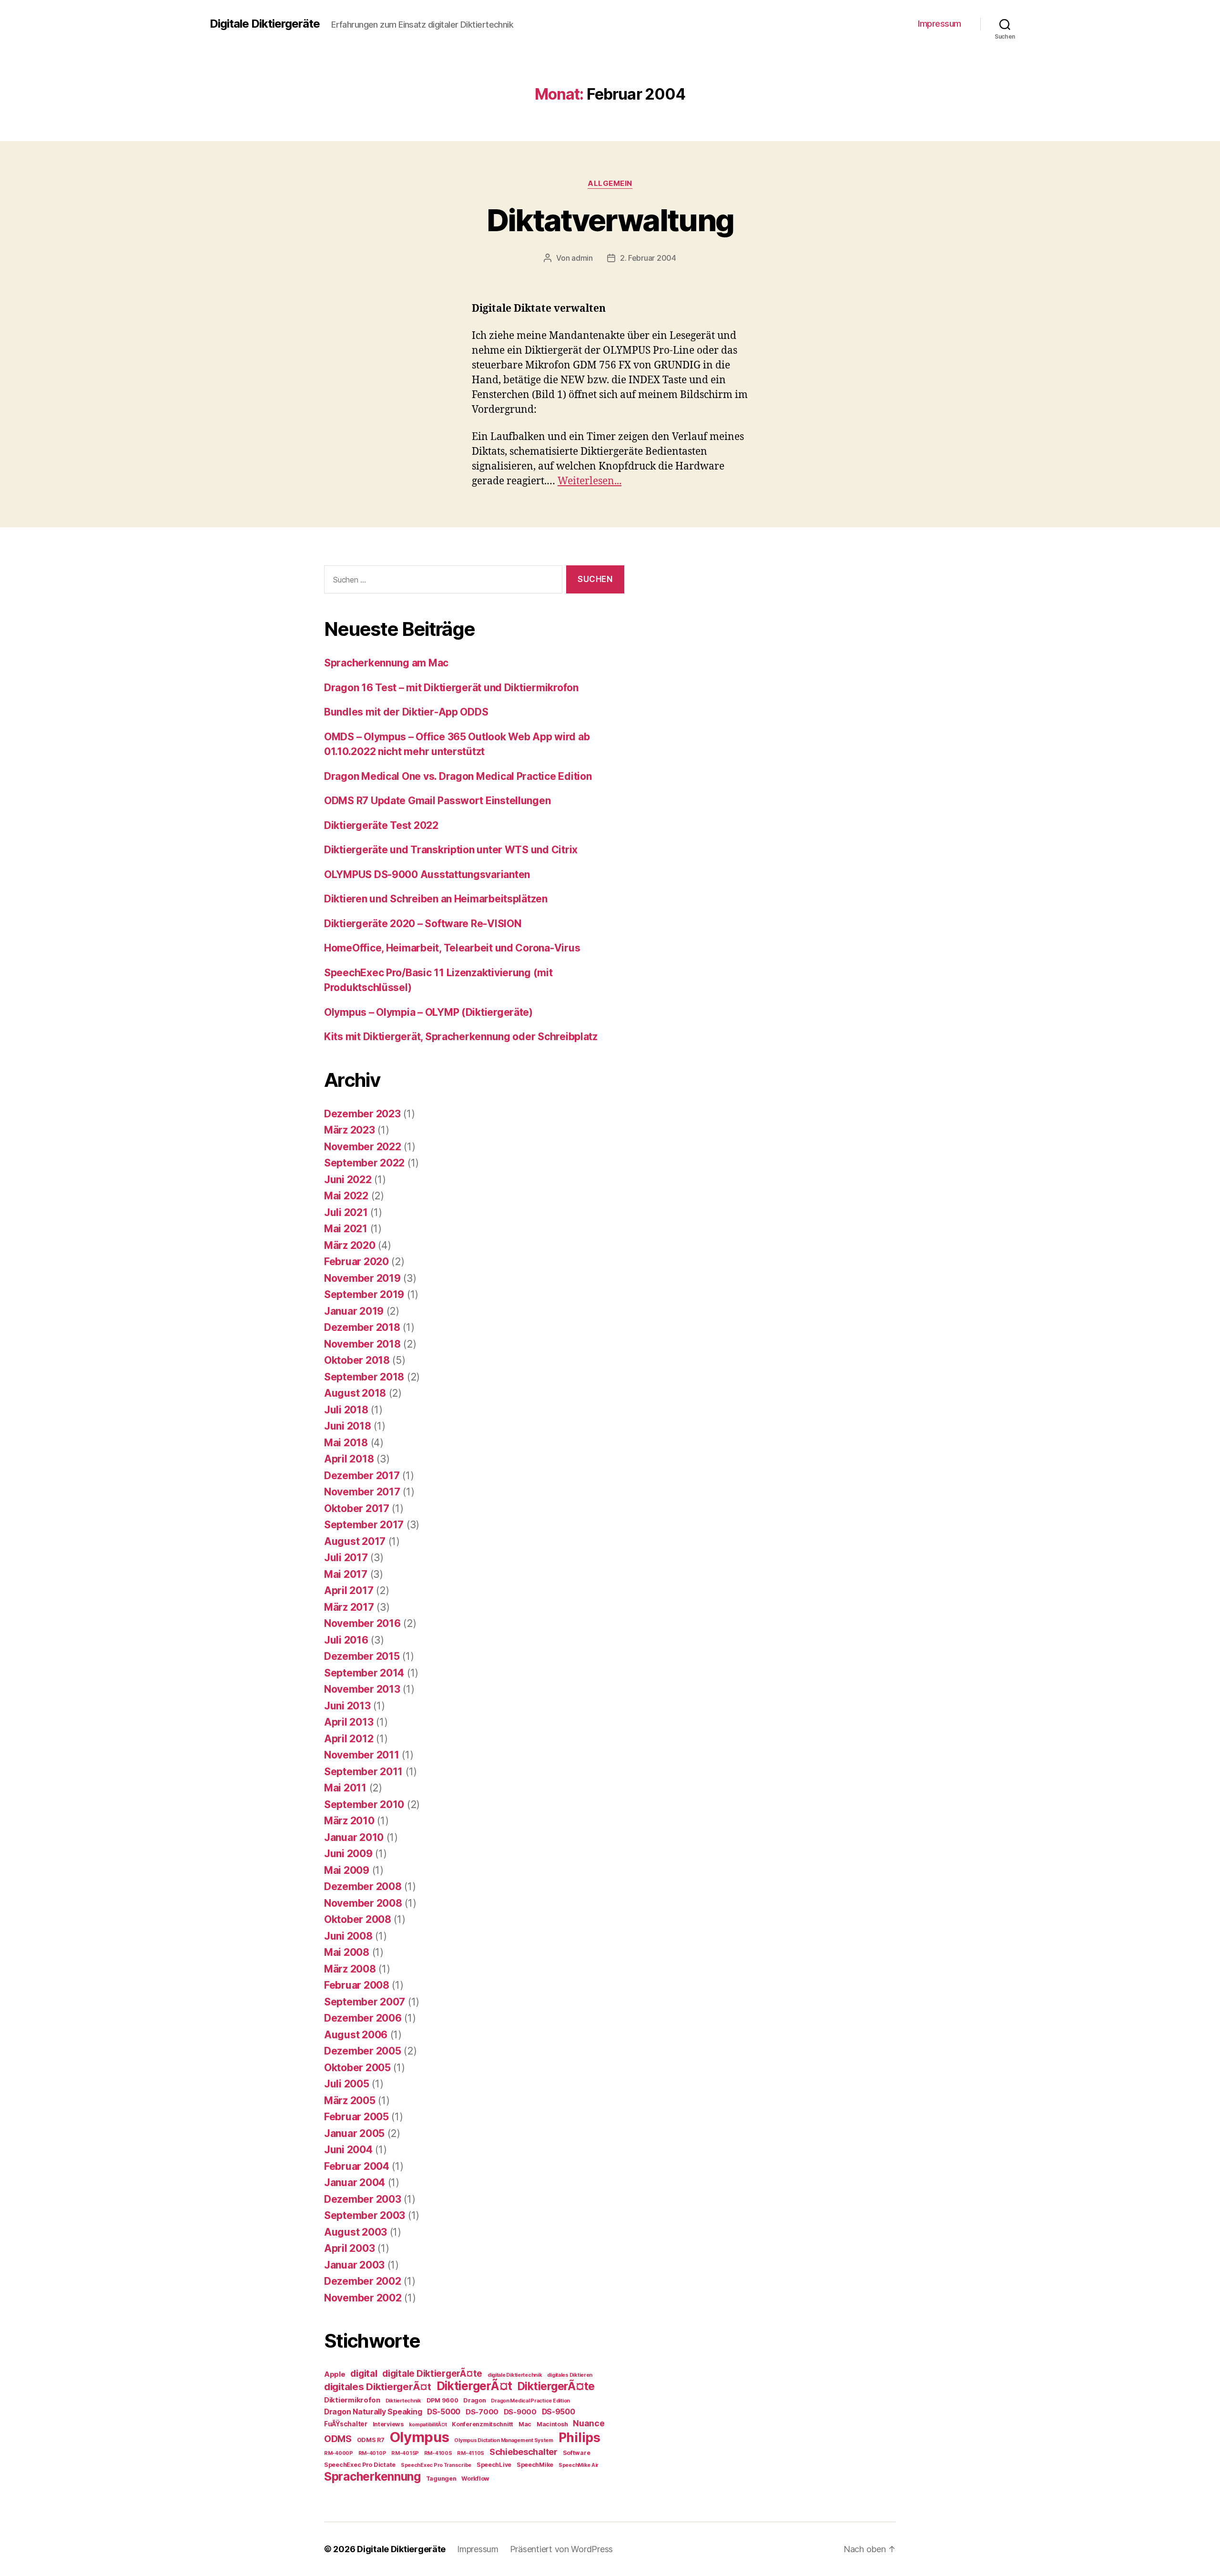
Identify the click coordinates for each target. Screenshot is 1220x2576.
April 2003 (349, 2248)
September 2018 (364, 1377)
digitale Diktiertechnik (515, 2375)
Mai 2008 (347, 1952)
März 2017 (349, 1607)
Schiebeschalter (524, 2452)
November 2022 (363, 1147)
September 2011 (363, 1772)
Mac (525, 2424)
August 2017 (355, 1541)
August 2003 (356, 2232)
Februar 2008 (357, 1985)
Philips (579, 2437)
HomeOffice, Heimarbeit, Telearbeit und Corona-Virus (452, 948)
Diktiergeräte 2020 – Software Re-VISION (422, 924)
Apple (335, 2374)
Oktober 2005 (357, 2068)
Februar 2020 (356, 1262)
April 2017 (349, 1590)
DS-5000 (444, 2412)
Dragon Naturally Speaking (373, 2412)
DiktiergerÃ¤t (475, 2386)
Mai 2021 (346, 1229)
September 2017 (364, 1525)
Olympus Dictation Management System (504, 2440)
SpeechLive (494, 2465)
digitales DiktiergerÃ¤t (378, 2387)
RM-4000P (339, 2453)
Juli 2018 (346, 1410)
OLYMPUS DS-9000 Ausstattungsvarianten (427, 874)
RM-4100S (438, 2453)
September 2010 (364, 1804)
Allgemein (610, 184)
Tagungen (441, 2479)
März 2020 (350, 1245)
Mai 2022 (346, 1196)
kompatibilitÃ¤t (428, 2425)
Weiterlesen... (590, 481)
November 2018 (362, 1344)
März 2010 (349, 1821)
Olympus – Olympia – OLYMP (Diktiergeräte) (428, 1012)
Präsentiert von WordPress (561, 2549)
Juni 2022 (348, 1180)
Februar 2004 (357, 2166)
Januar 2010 (354, 1837)
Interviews (388, 2424)
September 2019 (364, 1294)
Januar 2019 (354, 1311)
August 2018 (355, 1393)
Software (577, 2453)
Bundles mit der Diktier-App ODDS (406, 712)
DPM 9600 (442, 2400)
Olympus (420, 2437)
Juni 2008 (348, 1936)
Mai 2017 (346, 1574)
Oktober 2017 (357, 1508)
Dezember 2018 (362, 1327)
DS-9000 (520, 2412)
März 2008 (350, 1969)
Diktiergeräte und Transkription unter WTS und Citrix (451, 850)
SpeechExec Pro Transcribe (436, 2465)
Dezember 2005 (363, 2051)
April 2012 (349, 1739)
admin (582, 258)
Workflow (475, 2479)
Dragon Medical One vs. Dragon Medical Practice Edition (458, 776)
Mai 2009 (347, 1870)
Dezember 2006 (363, 2018)
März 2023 (350, 1130)
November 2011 (362, 1755)
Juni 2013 (347, 1706)
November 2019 (362, 1278)
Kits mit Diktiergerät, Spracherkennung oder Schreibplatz (461, 1037)
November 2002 (363, 2298)
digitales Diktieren (570, 2375)
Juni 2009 (348, 1854)
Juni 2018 (348, 1426)
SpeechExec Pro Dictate (360, 2465)
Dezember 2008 (363, 1886)
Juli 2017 (346, 1558)
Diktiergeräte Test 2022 (381, 825)
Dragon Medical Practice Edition (530, 2401)
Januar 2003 (354, 2265)
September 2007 (365, 2002)
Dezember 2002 (363, 2281)
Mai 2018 (346, 1443)
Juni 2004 (348, 2150)
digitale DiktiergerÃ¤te (432, 2374)
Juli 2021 (346, 1212)
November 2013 (362, 1689)
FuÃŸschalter (346, 2424)
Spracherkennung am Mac (386, 663)
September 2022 (364, 1163)
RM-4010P (372, 2453)
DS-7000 (482, 2412)
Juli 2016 (346, 1640)
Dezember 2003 (363, 2199)
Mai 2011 (345, 1788)
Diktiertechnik (403, 2401)
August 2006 (356, 2035)
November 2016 (362, 1623)
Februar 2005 (356, 2117)
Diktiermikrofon (352, 2400)
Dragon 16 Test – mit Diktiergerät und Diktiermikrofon (451, 688)
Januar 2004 (355, 2182)
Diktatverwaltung (610, 220)
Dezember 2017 (362, 1476)
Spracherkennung (372, 2476)
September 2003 (365, 2215)
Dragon (474, 2400)
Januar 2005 (354, 2133)
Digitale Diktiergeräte (265, 24)
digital (364, 2373)
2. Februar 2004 (648, 258)
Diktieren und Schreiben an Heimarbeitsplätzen (436, 899)
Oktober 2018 (357, 1360)
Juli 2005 (347, 2084)
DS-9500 (559, 2412)
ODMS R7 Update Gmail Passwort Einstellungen (437, 801)
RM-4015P (405, 2453)
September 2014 (364, 1673)
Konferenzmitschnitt (483, 2424)
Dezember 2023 (362, 1114)
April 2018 (349, 1459)
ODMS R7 (371, 2440)
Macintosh (552, 2424)
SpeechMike (535, 2465)
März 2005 (350, 2101)
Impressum (940, 24)
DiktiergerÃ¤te (556, 2386)
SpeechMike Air (579, 2465)
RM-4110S (471, 2453)
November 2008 (363, 1903)
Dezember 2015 (362, 1656)
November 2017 (362, 1492)
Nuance (589, 2423)
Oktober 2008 (358, 1919)
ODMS (338, 2439)
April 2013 (349, 1722)
